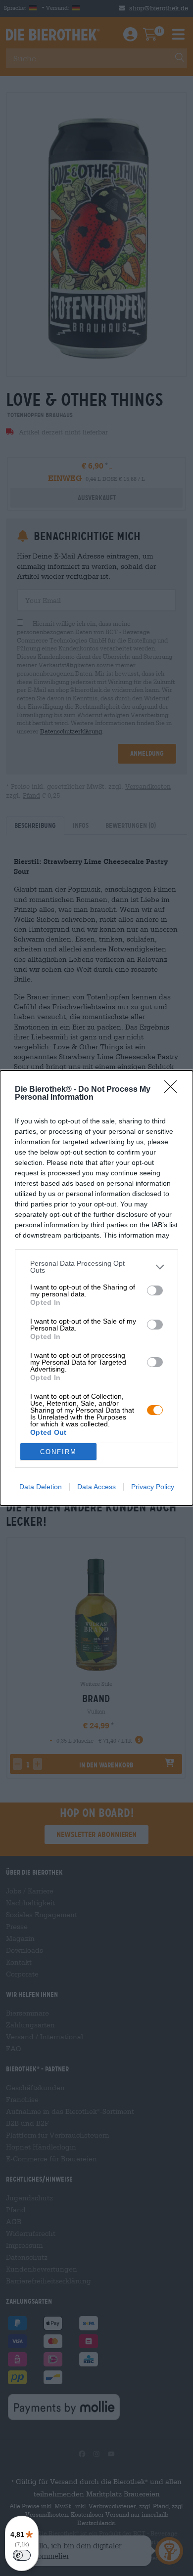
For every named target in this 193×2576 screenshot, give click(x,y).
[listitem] (96, 1267)
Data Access (96, 1487)
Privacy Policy (153, 1487)
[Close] (174, 1090)
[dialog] (96, 1288)
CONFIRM (58, 1452)
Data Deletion (41, 1487)
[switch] (155, 1290)
